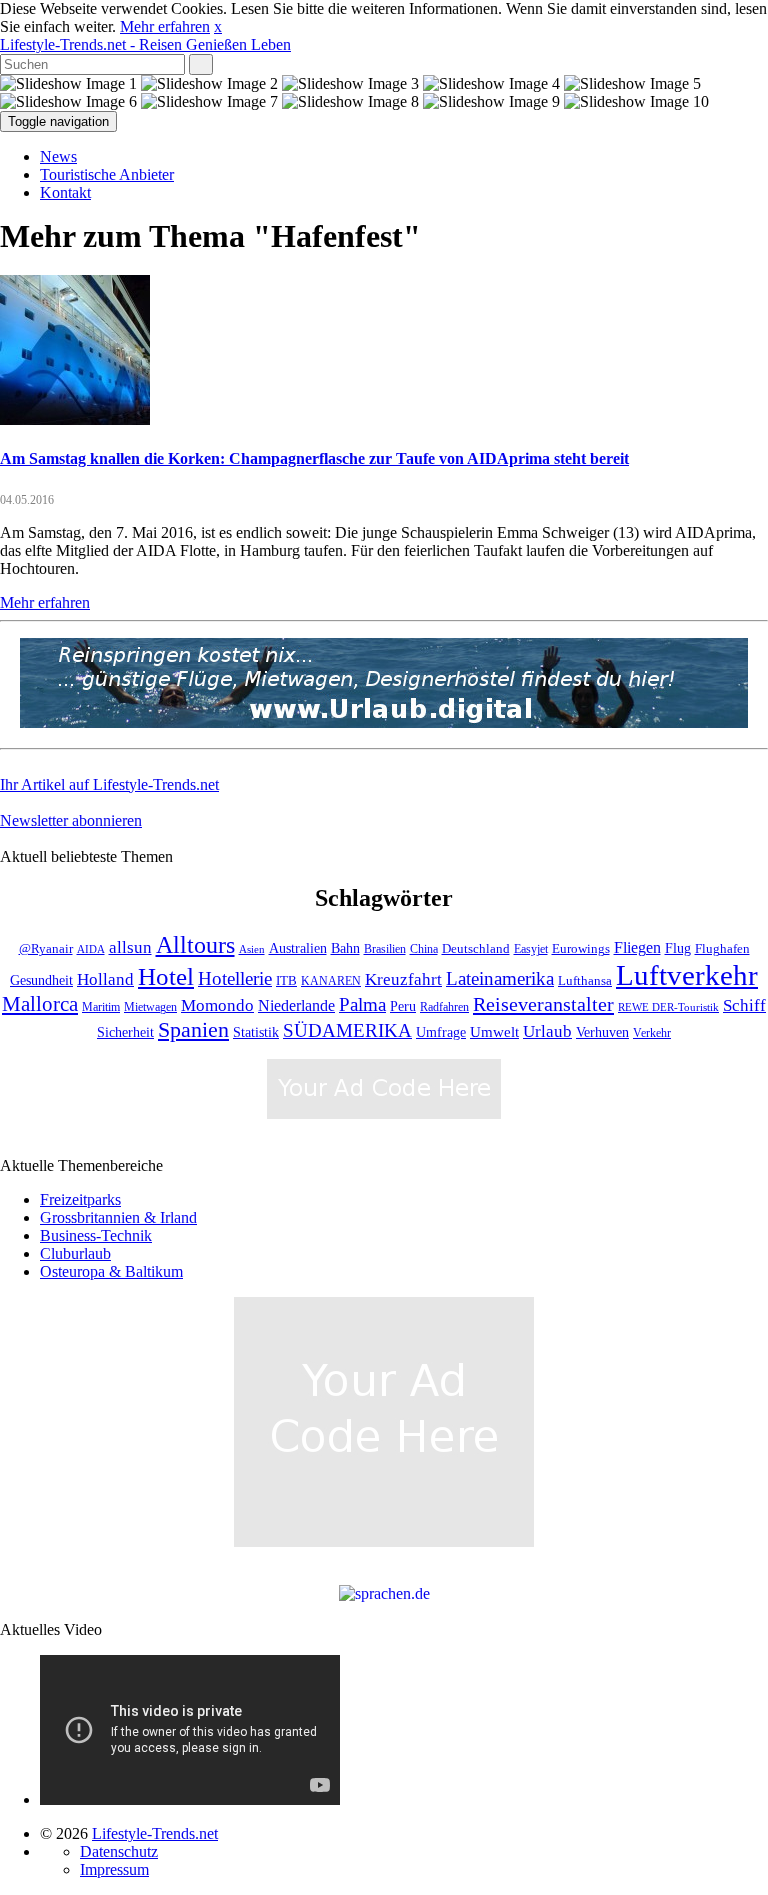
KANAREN (331, 981)
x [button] (218, 26)
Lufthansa (585, 981)
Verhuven (602, 1032)
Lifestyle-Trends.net (145, 44)
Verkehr (652, 1033)
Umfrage (441, 1032)
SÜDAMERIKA (347, 1030)
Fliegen (637, 947)
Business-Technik (96, 1235)
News (58, 156)
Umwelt (494, 1032)
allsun (130, 947)
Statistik (256, 1032)
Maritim (101, 1007)
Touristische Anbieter (107, 174)
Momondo (217, 1005)
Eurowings (581, 949)
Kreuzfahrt (403, 979)
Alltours (195, 945)
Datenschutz (119, 1851)
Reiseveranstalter (543, 1004)
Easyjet (531, 949)
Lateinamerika (500, 978)
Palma (362, 1004)
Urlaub (547, 1031)
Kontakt (65, 192)
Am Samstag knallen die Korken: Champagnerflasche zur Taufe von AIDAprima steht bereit (314, 458)
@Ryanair (46, 949)
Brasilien (385, 949)
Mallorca (40, 1004)
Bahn (345, 948)
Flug (678, 948)
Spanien (193, 1029)
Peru (403, 1006)
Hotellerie (235, 978)
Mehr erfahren (165, 26)
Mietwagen (150, 1007)
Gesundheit (41, 980)
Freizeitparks (80, 1199)
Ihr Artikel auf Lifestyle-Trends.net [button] (109, 784)
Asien (252, 949)
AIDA (91, 949)
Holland (105, 979)
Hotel (166, 976)
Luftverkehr (687, 975)
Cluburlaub (75, 1253)
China (424, 949)
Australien (298, 948)
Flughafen (722, 949)
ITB (286, 981)
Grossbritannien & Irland (118, 1217)
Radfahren (444, 1007)
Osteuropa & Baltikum (111, 1271)
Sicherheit (125, 1032)
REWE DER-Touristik (668, 1007)
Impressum (114, 1869)
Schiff (744, 1005)
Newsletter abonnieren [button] (71, 820)
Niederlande (296, 1005)
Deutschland (476, 949)
